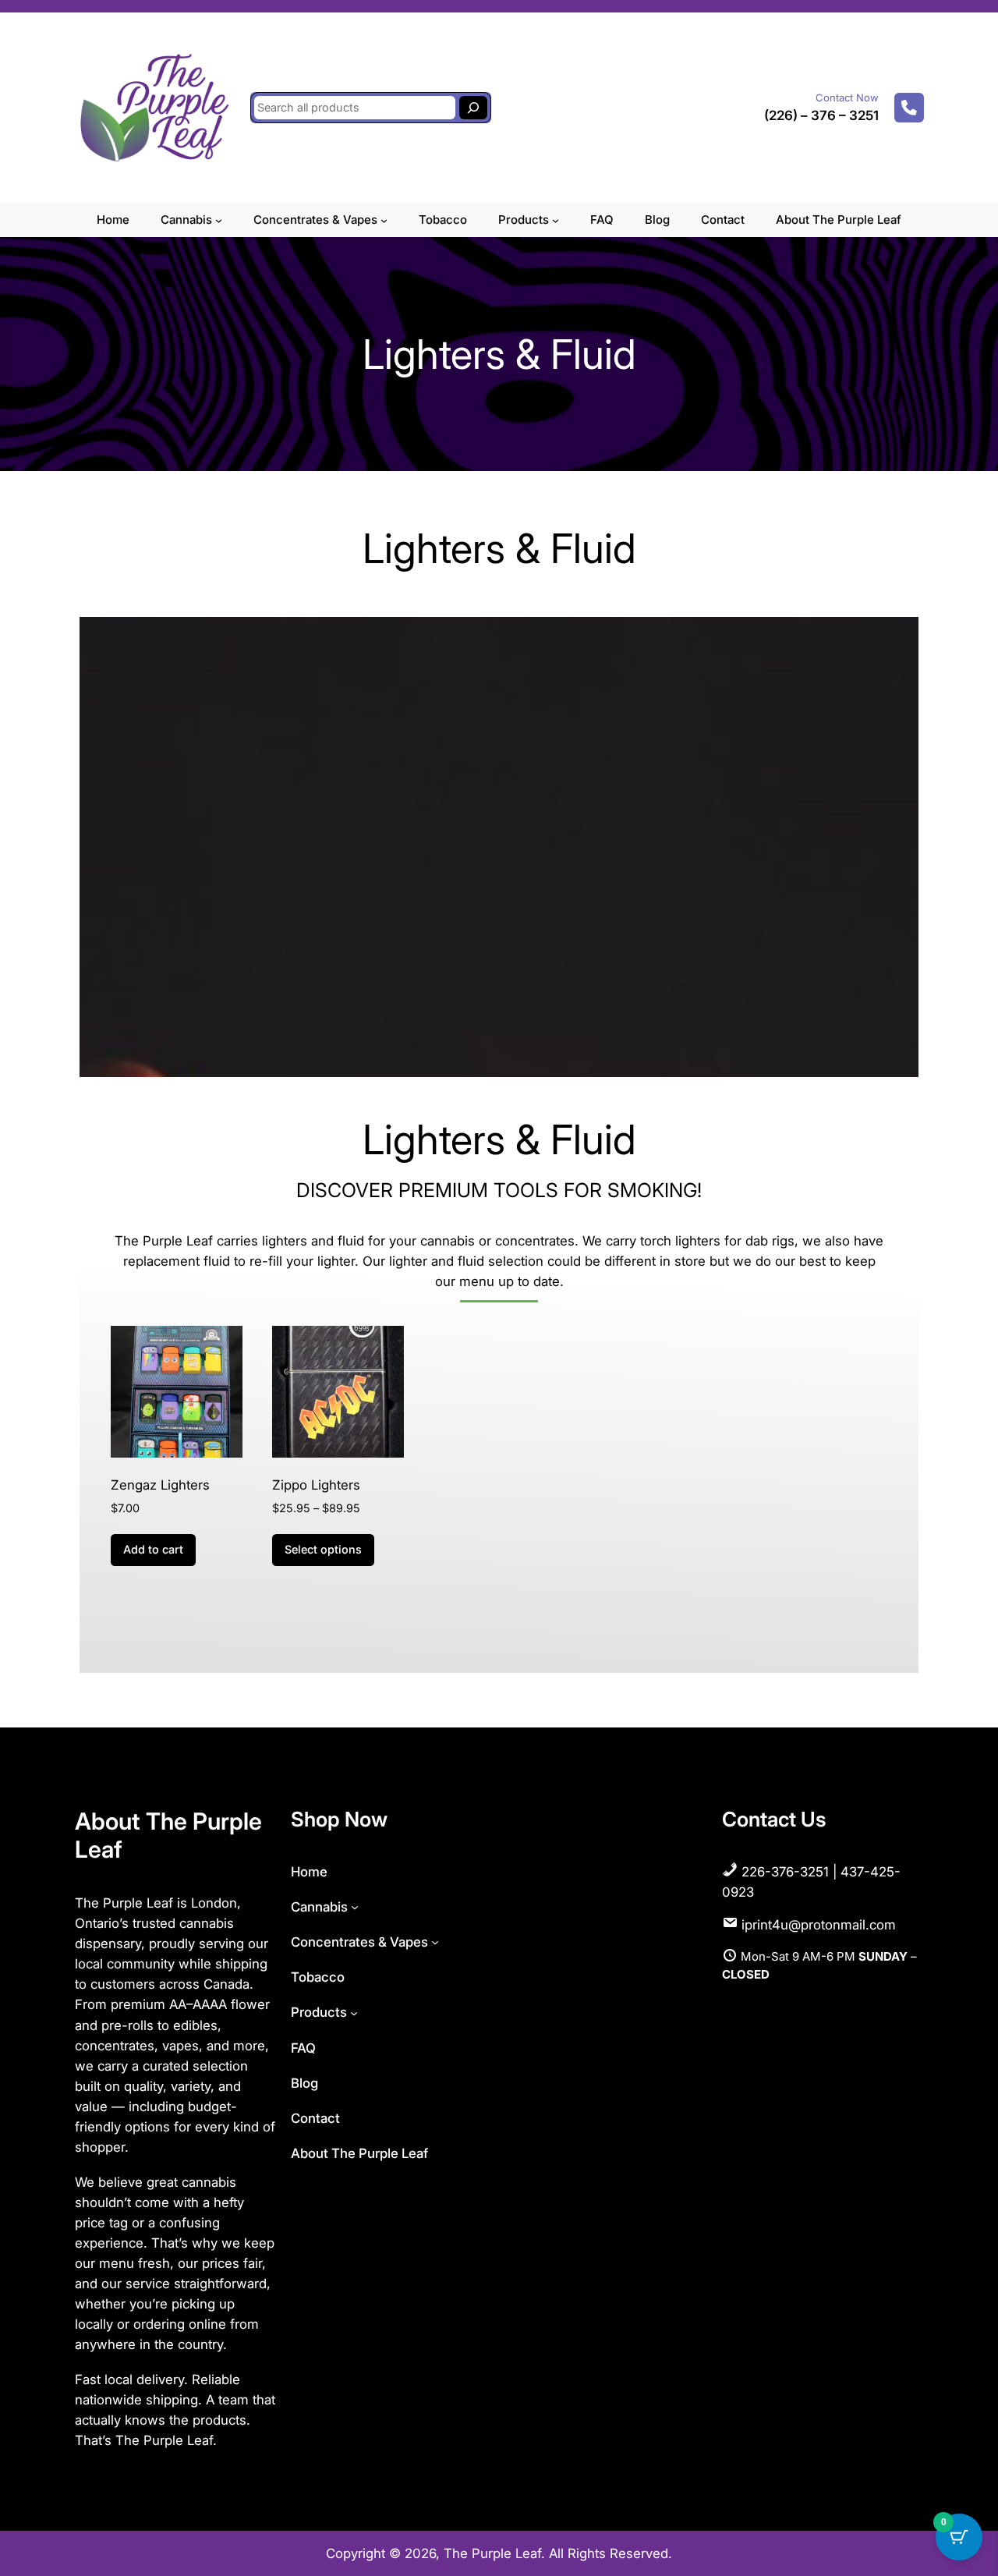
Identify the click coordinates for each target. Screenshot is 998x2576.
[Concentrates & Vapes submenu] (384, 220)
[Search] (473, 108)
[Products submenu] (556, 220)
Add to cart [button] (153, 1549)
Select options (323, 1549)
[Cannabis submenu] (219, 220)
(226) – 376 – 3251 (821, 115)
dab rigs (770, 1241)
